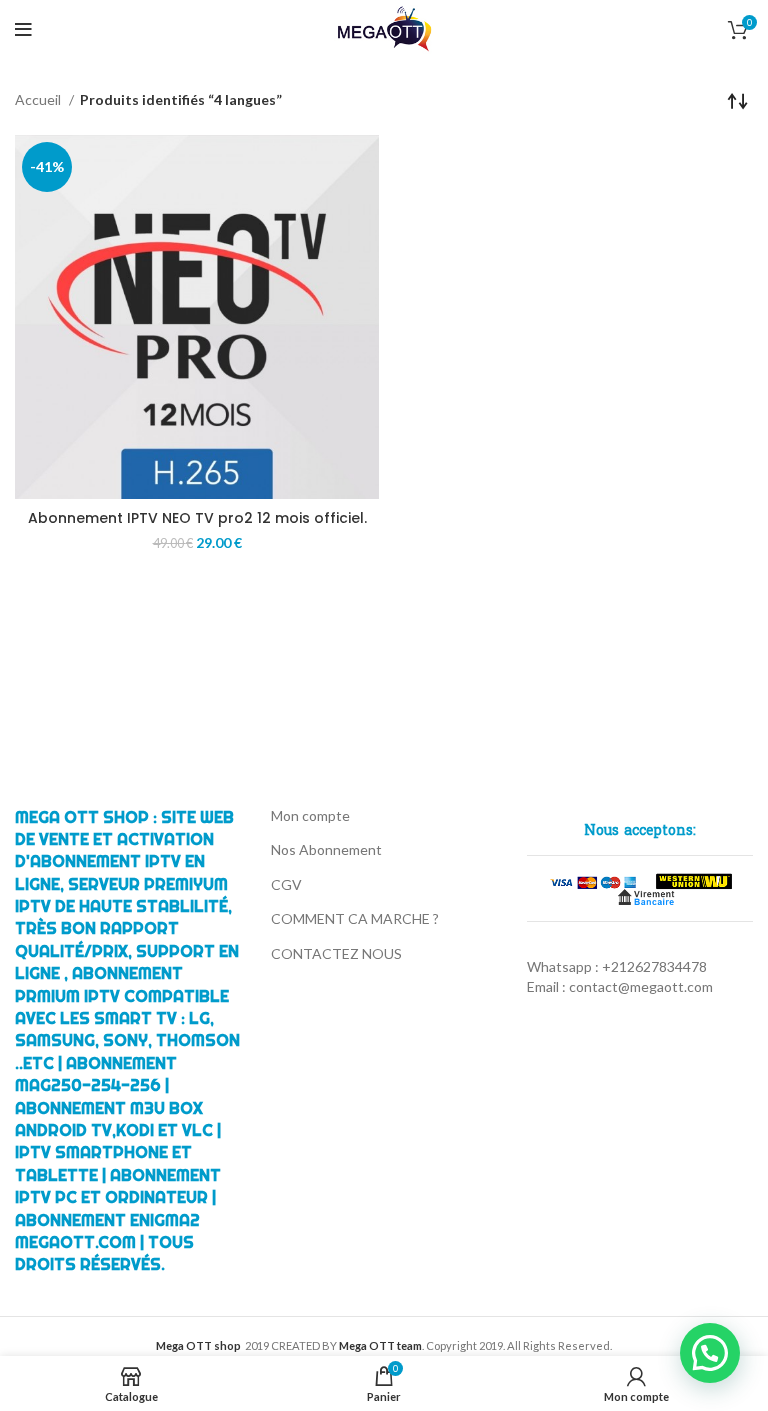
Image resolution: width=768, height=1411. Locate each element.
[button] (710, 1353)
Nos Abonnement (326, 849)
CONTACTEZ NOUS (336, 953)
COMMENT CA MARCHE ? (355, 918)
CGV (286, 884)
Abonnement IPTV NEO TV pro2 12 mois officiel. (197, 518)
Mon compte (310, 815)
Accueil (39, 99)
